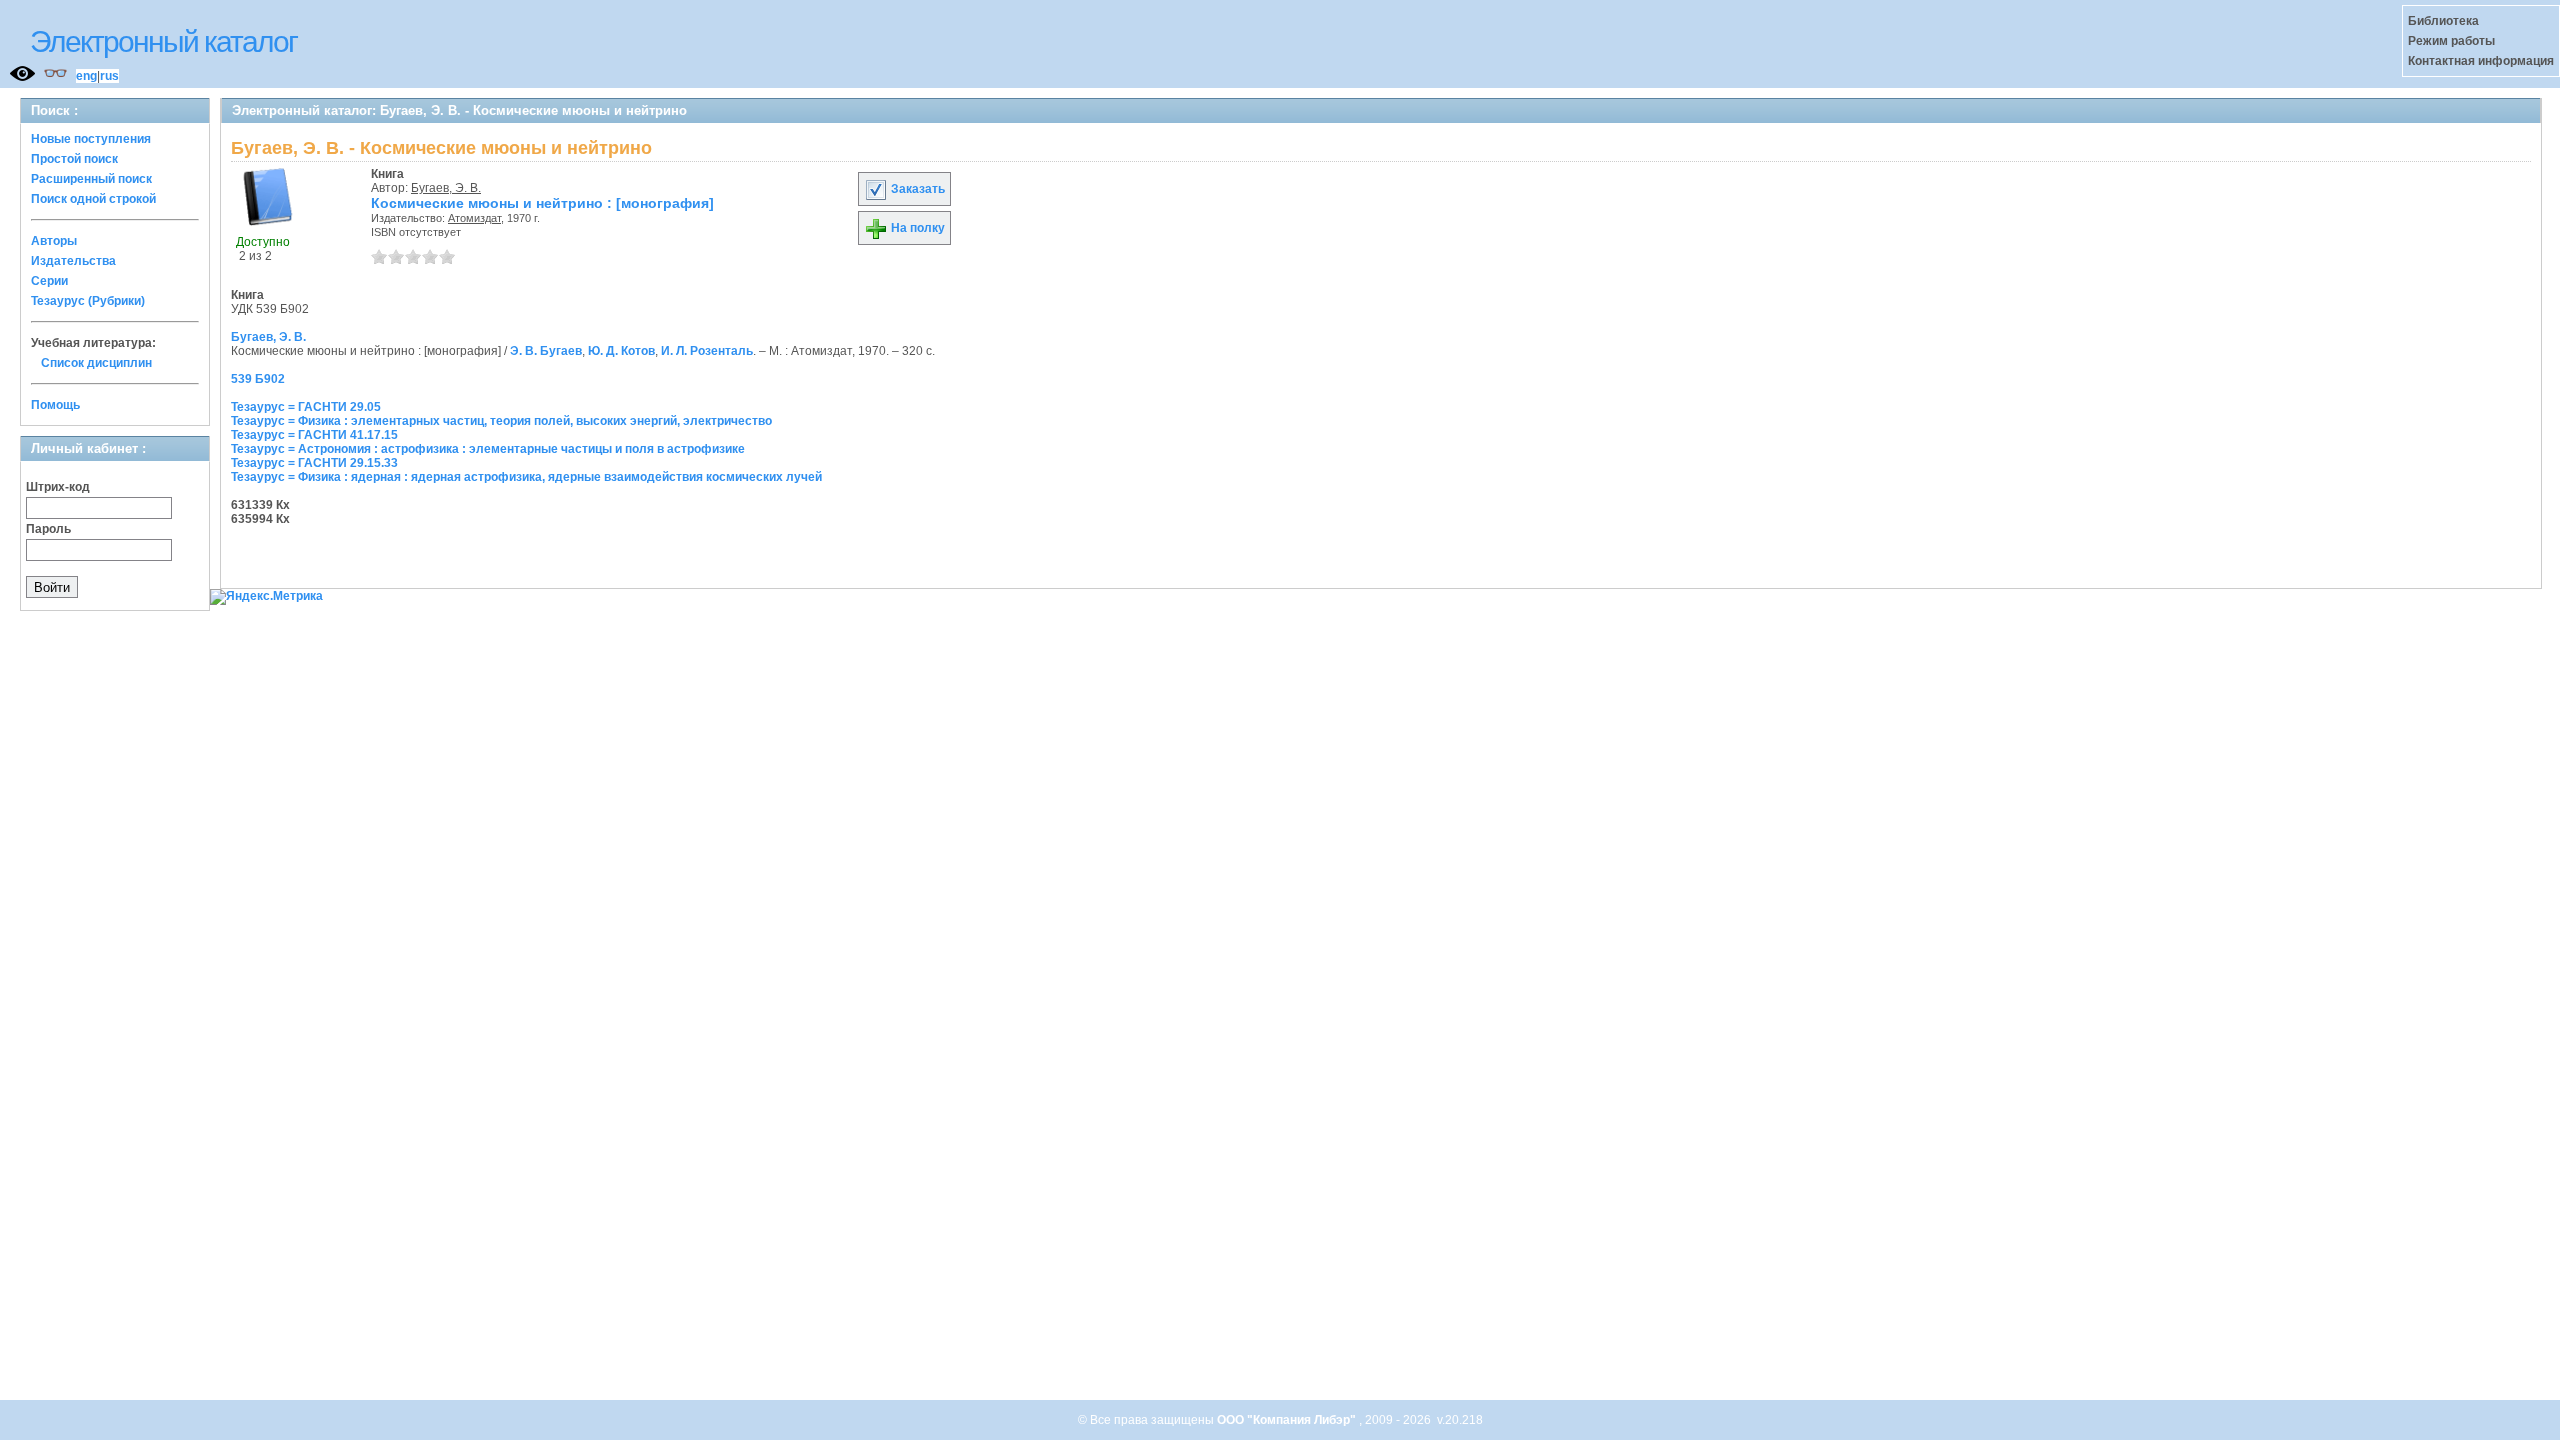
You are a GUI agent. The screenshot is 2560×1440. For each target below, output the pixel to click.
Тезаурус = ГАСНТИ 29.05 (306, 407)
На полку (916, 228)
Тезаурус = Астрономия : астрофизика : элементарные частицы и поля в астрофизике (488, 449)
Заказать (916, 189)
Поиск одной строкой (93, 199)
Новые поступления (91, 139)
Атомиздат (474, 218)
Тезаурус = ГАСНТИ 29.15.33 (314, 463)
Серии (49, 281)
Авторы (54, 241)
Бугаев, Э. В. (446, 188)
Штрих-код (58, 487)
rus (109, 76)
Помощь (55, 405)
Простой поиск (74, 159)
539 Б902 (258, 379)
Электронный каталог (163, 41)
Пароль (48, 529)
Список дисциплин (96, 363)
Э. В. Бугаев (546, 351)
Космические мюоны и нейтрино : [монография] (542, 203)
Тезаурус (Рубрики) (88, 301)
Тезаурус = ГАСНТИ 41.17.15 (314, 435)
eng (86, 76)
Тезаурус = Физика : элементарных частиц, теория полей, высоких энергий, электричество (501, 421)
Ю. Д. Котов (621, 351)
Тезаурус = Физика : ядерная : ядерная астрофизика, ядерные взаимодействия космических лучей (526, 477)
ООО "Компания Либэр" (1288, 1420)
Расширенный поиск (91, 179)
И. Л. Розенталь (707, 351)
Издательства (73, 261)
